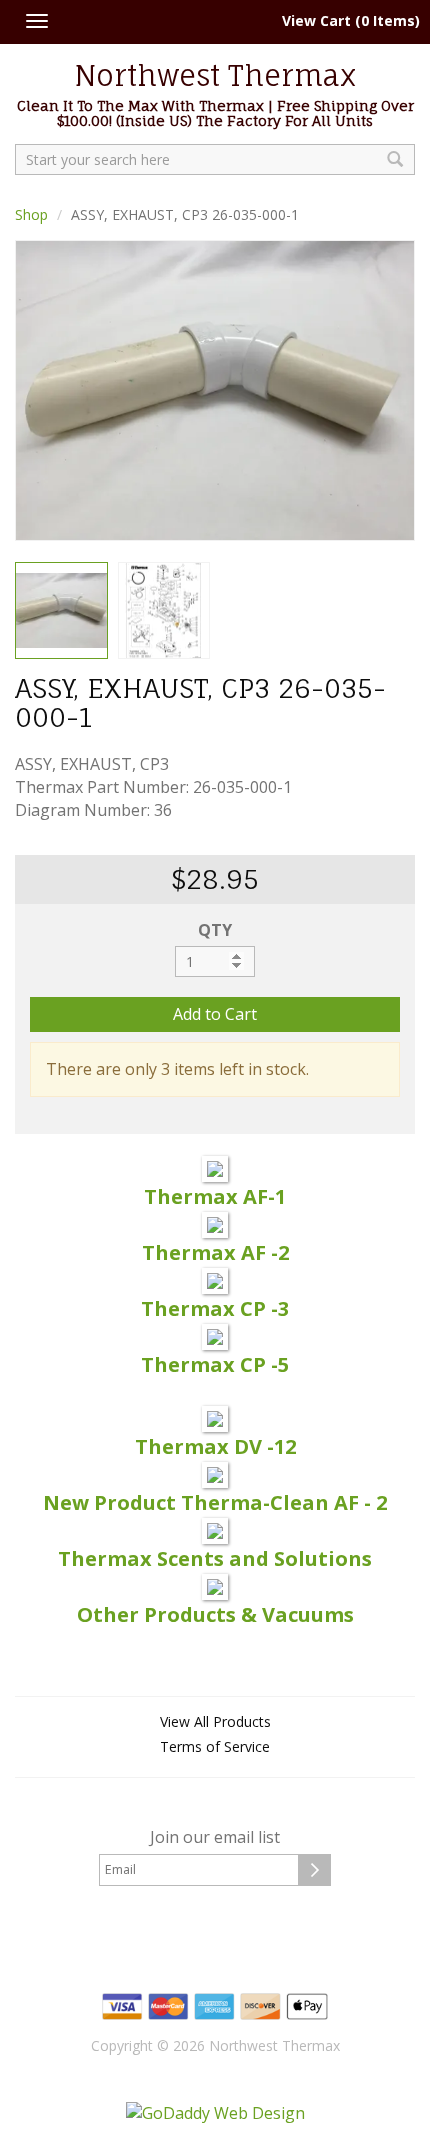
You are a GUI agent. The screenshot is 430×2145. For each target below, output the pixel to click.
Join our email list (215, 1837)
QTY (215, 930)
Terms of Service (215, 1746)
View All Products (215, 1721)
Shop (31, 214)
